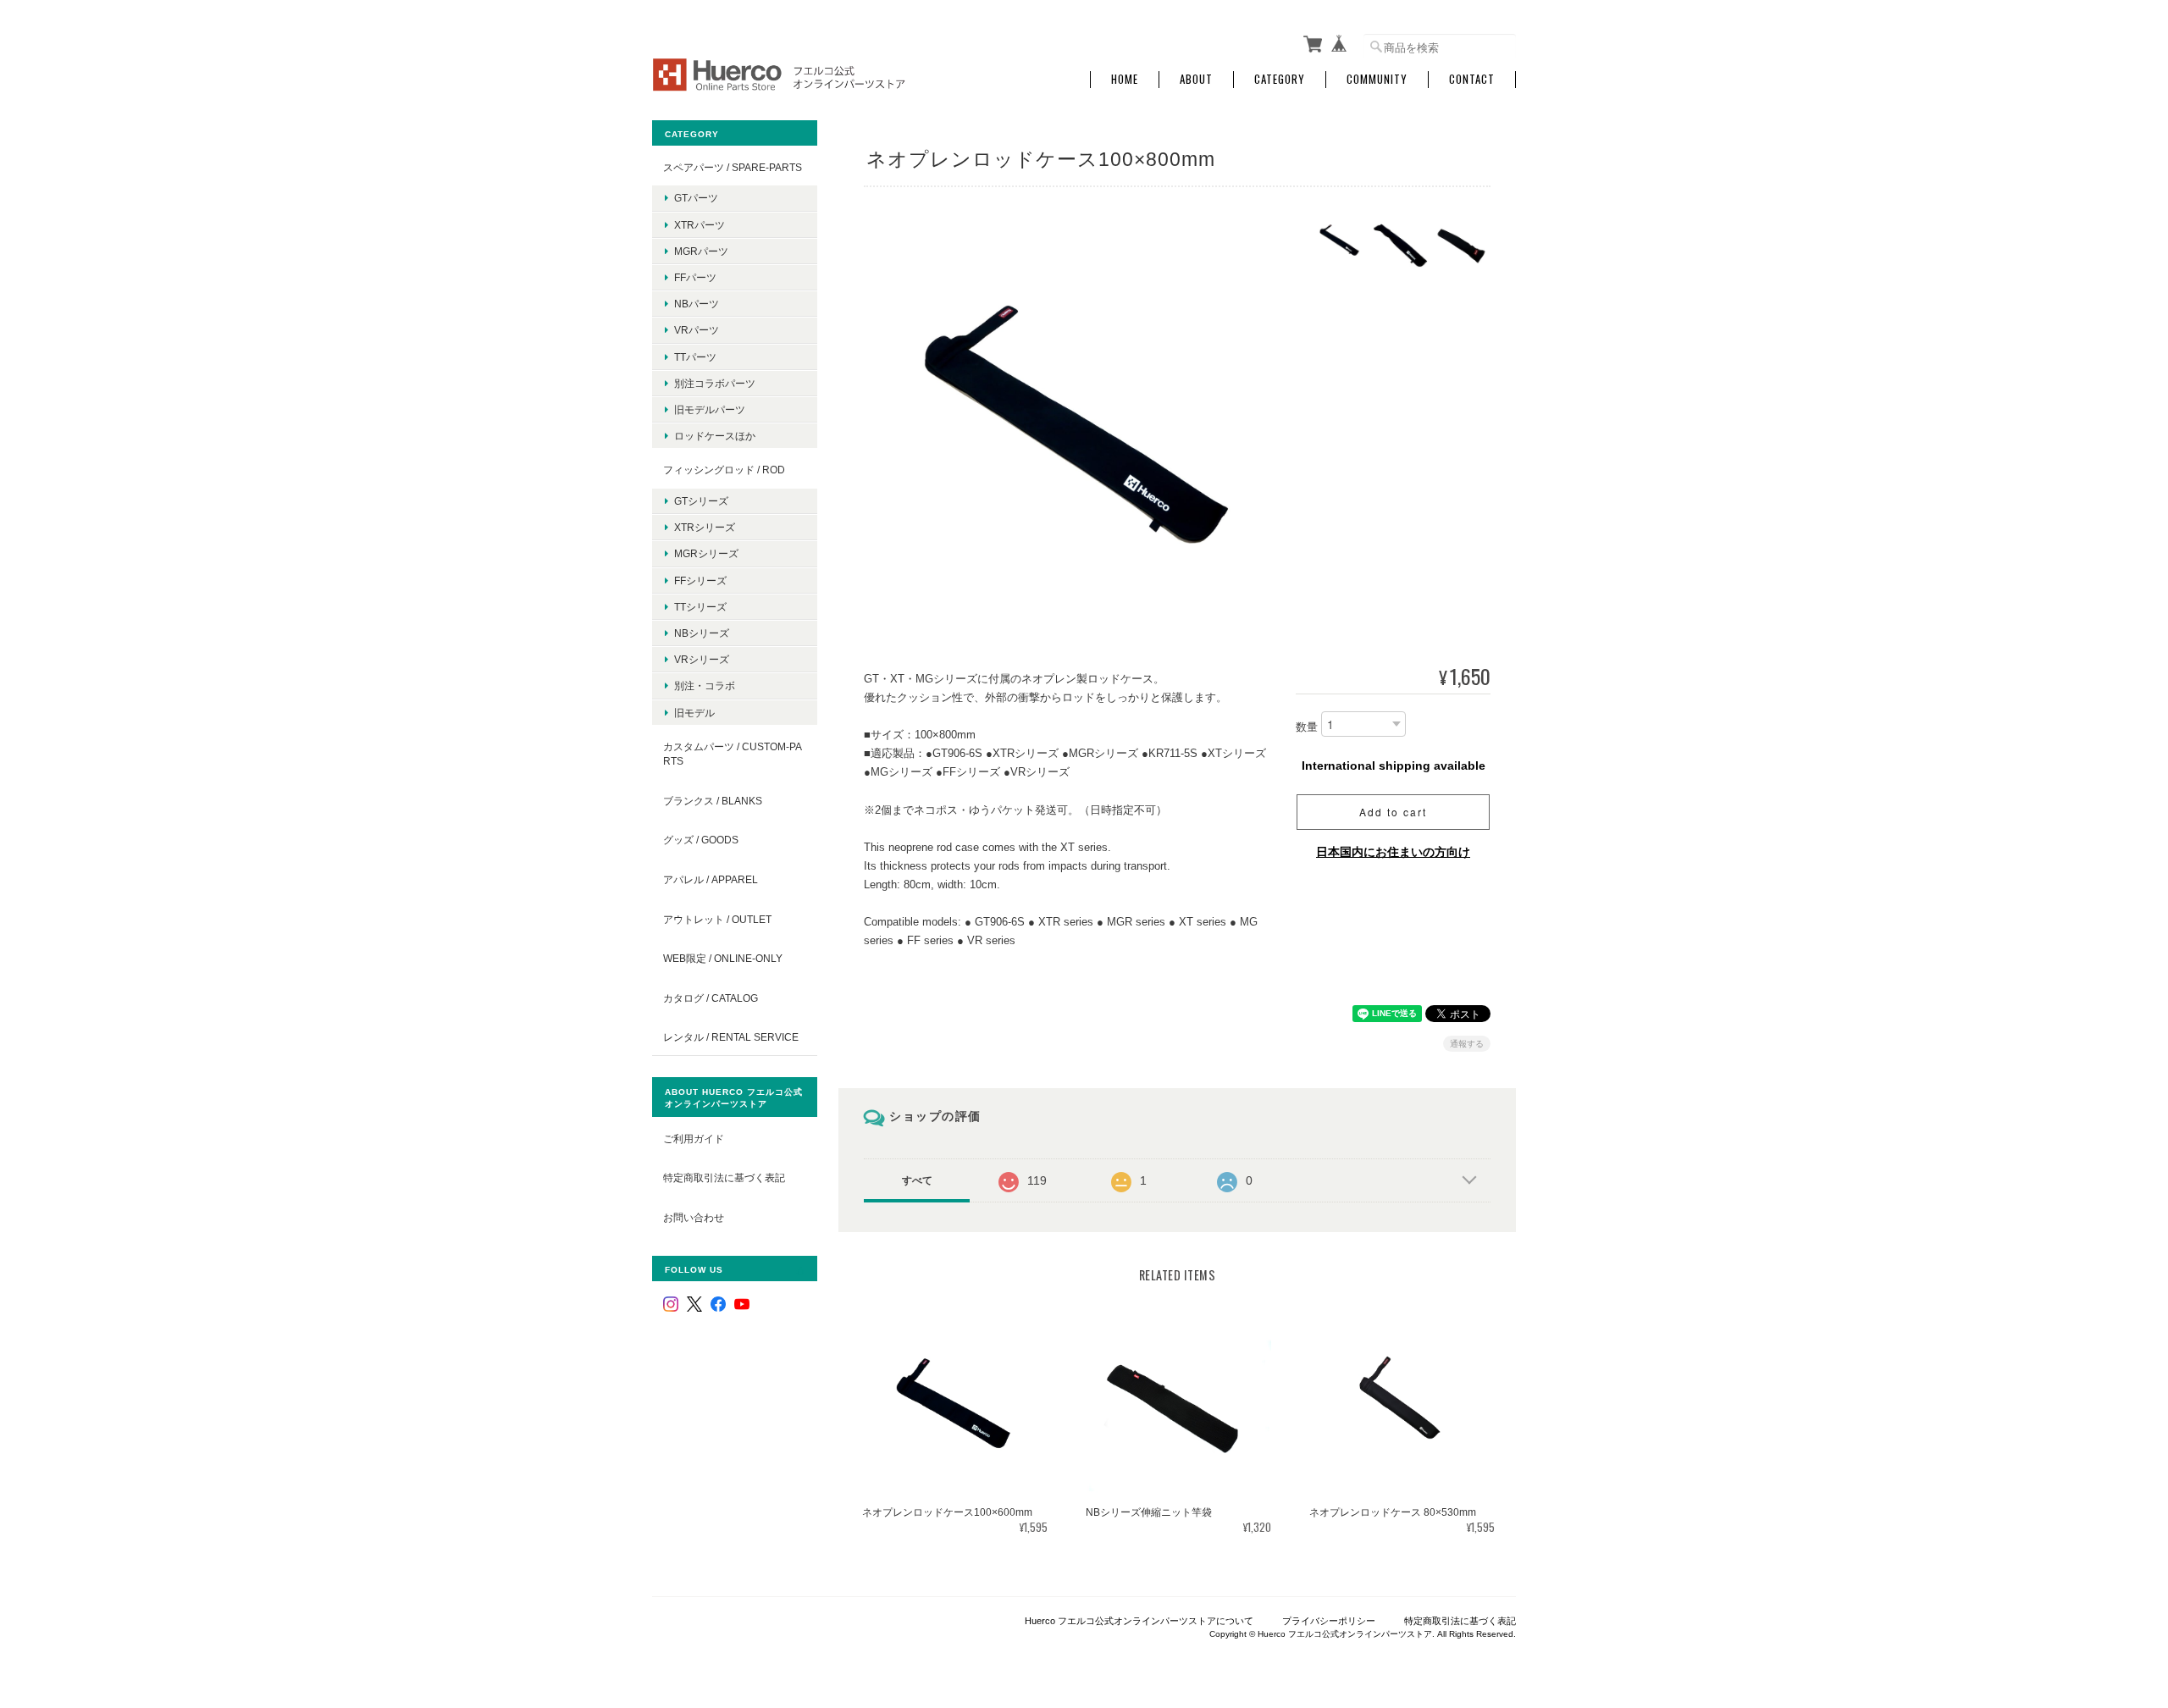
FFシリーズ (700, 580)
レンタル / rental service (731, 1037)
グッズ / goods (701, 840)
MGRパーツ (701, 251)
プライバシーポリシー (1329, 1621)
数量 (1307, 727)
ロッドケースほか (715, 436)
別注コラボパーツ (715, 383)
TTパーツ (695, 357)
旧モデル (694, 713)
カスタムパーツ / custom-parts (733, 754)
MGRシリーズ (706, 553)
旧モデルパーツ (710, 409)
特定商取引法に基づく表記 (724, 1177)
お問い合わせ (694, 1217)
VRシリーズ (702, 659)
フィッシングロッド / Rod (724, 470)
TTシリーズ (700, 607)
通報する (1467, 1044)
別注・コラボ (705, 685)
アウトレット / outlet (717, 919)
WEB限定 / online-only (723, 958)
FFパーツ (695, 277)
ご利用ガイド (694, 1139)
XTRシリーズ (705, 527)
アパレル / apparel (711, 879)
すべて (917, 1180)
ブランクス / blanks (713, 801)
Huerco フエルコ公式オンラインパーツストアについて (1139, 1621)
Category (1280, 79)
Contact (1472, 79)
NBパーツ (697, 304)
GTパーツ (696, 198)
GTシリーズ (701, 501)
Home (1125, 79)
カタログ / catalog (711, 998)
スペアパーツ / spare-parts (733, 167)
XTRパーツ (700, 225)
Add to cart (1393, 812)
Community (1377, 79)
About (1196, 79)
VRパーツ (697, 330)
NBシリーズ (702, 633)
